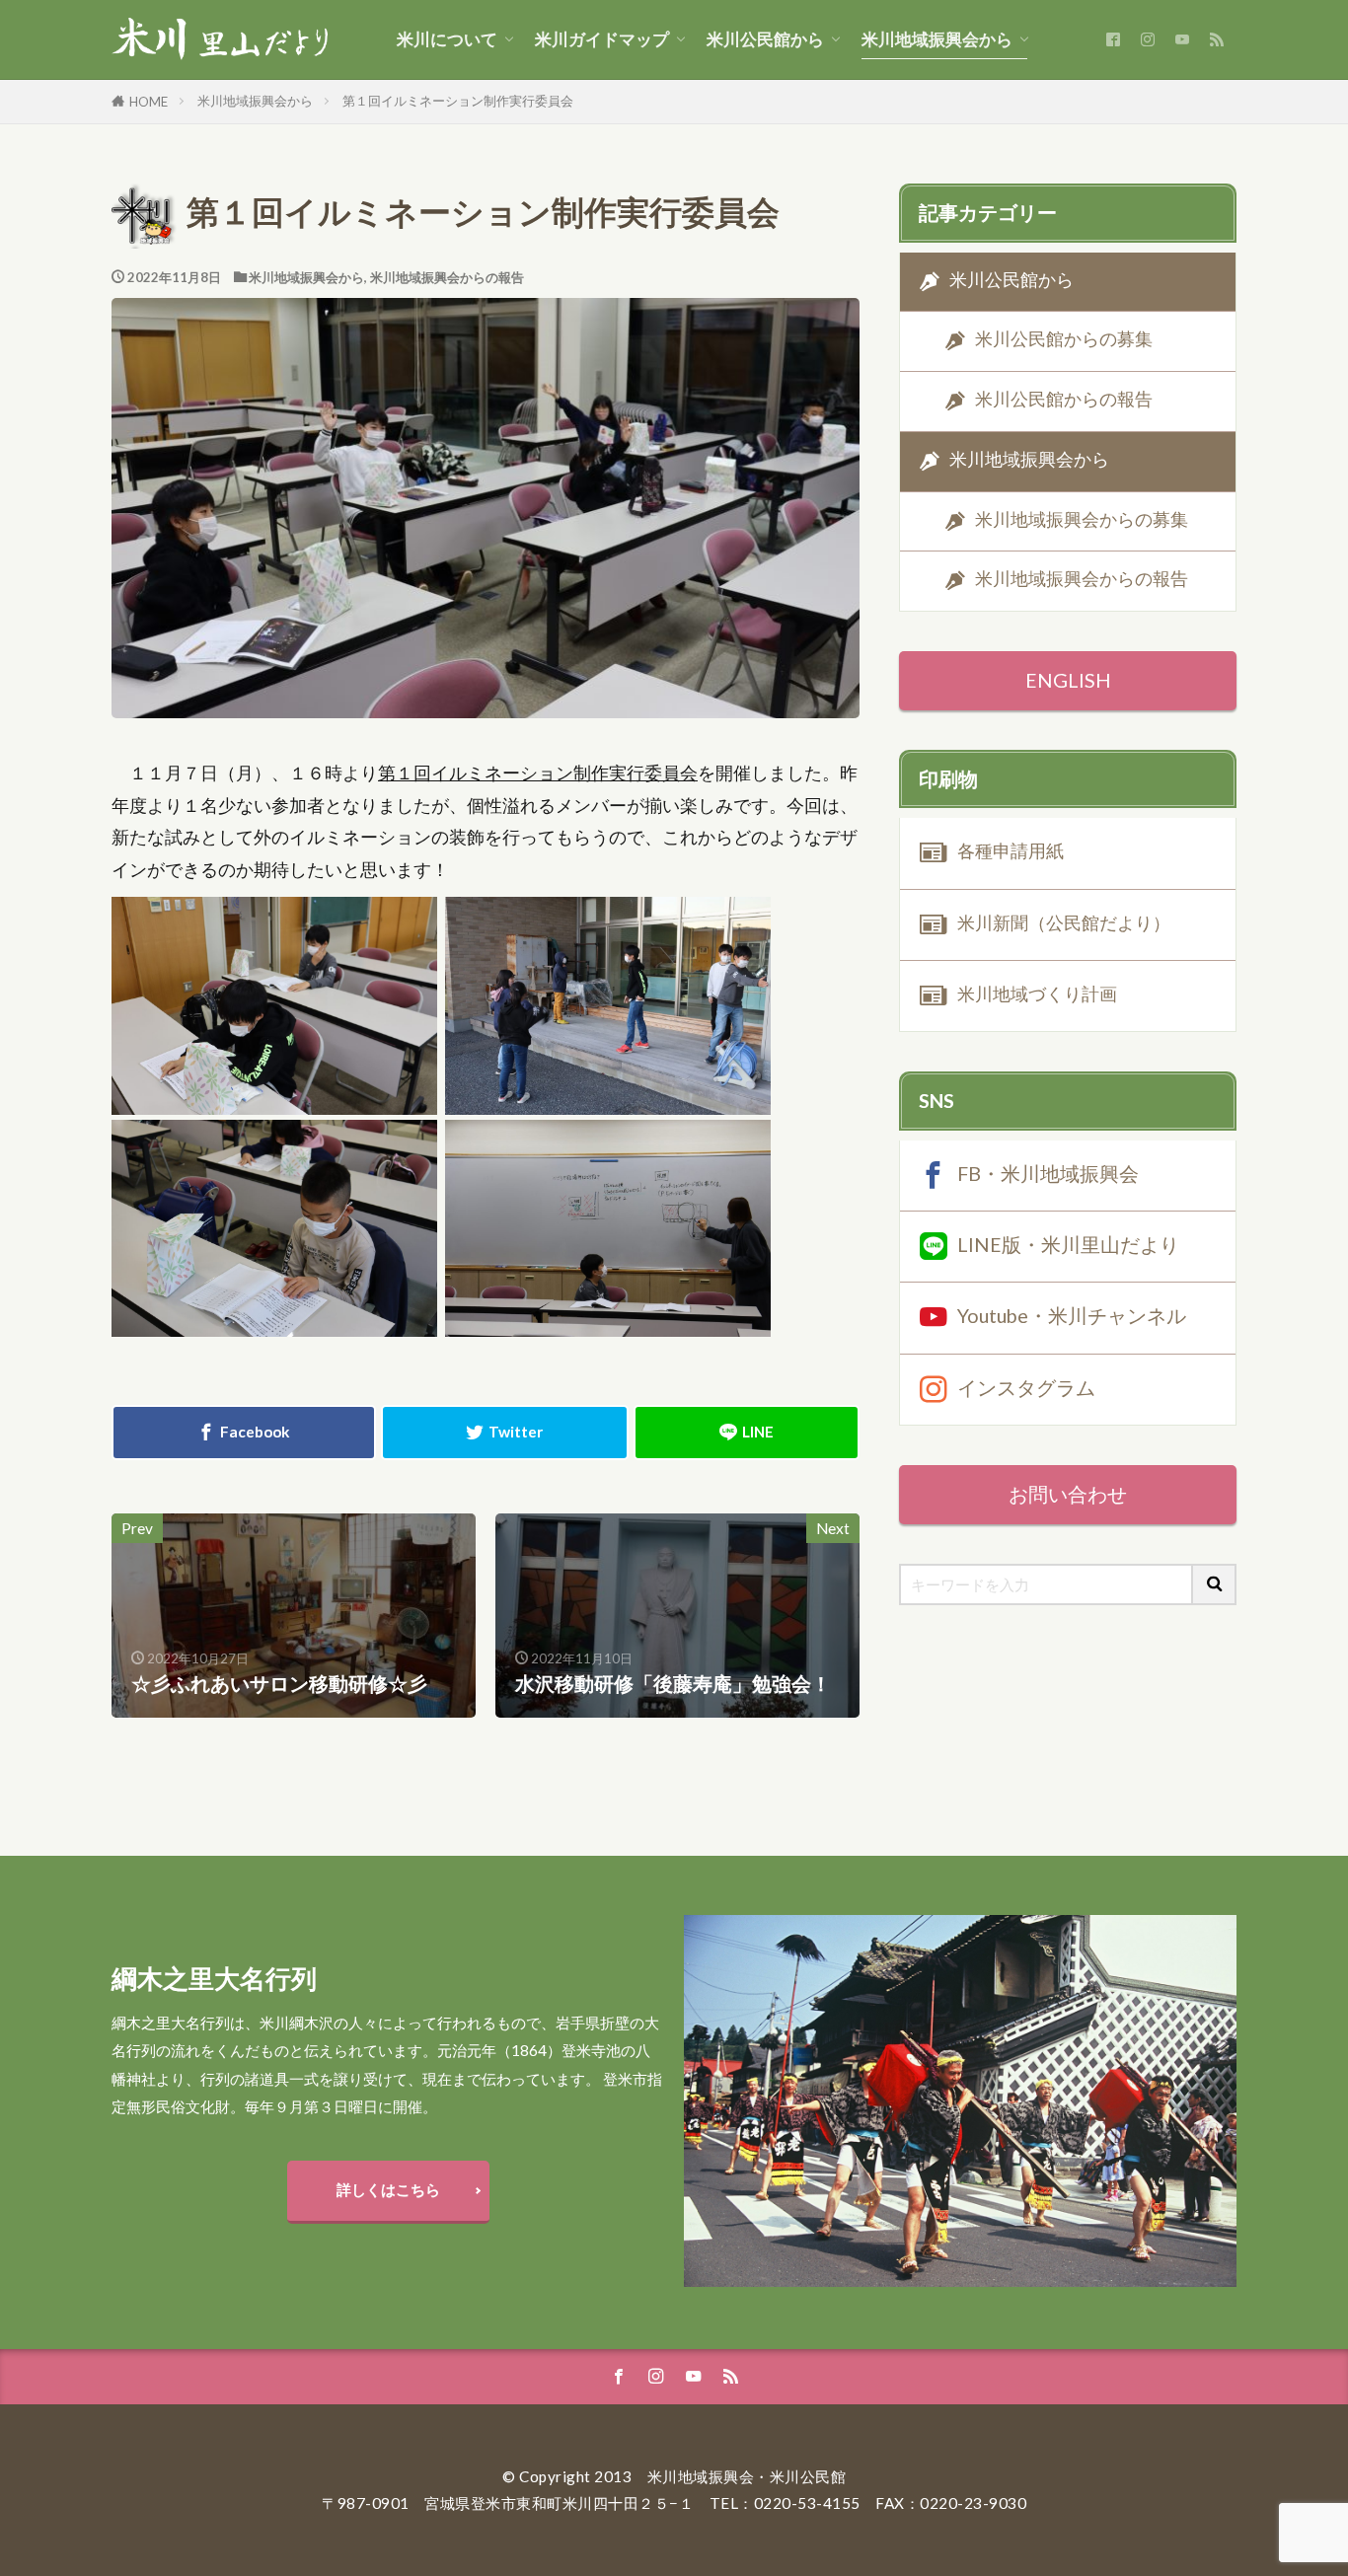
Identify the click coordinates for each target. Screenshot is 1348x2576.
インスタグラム (1026, 1386)
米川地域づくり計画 (1037, 994)
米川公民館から (765, 39)
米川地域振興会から (937, 39)
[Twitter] (505, 1433)
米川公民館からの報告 (1064, 399)
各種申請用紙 (1011, 851)
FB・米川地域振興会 (1048, 1172)
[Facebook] (244, 1433)
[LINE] (747, 1433)
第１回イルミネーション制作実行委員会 (458, 101)
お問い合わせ (1068, 1494)
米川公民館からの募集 (1064, 340)
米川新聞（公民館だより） (1064, 923)
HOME (149, 102)
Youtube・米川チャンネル (1072, 1315)
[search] (1215, 1584)
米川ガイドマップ (602, 39)
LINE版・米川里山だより (1068, 1244)
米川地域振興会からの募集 (1082, 519)
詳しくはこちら (388, 2189)
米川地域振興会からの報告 (447, 277)
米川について (447, 39)
